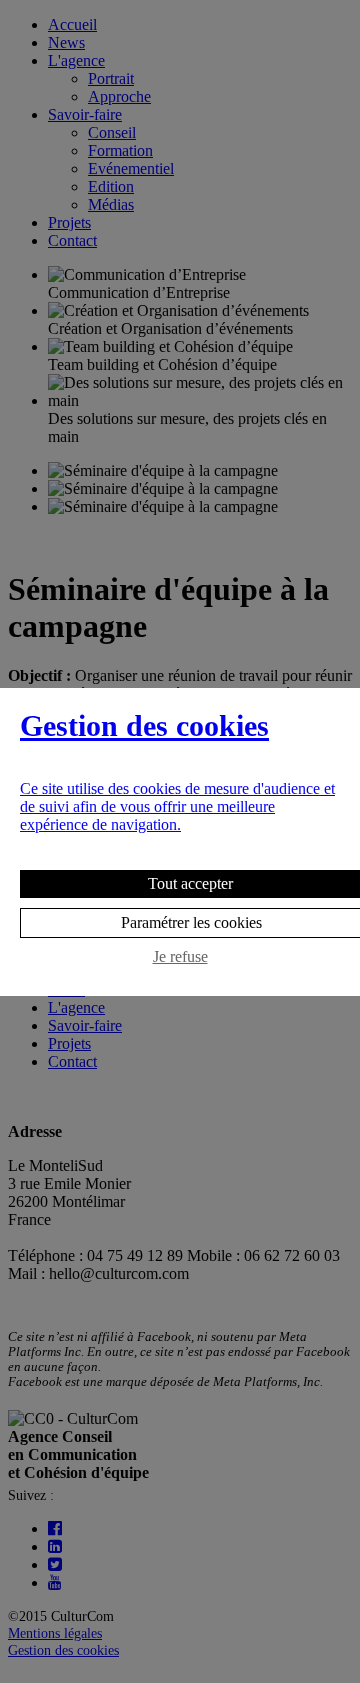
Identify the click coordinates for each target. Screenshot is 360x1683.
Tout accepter (190, 883)
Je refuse (180, 956)
